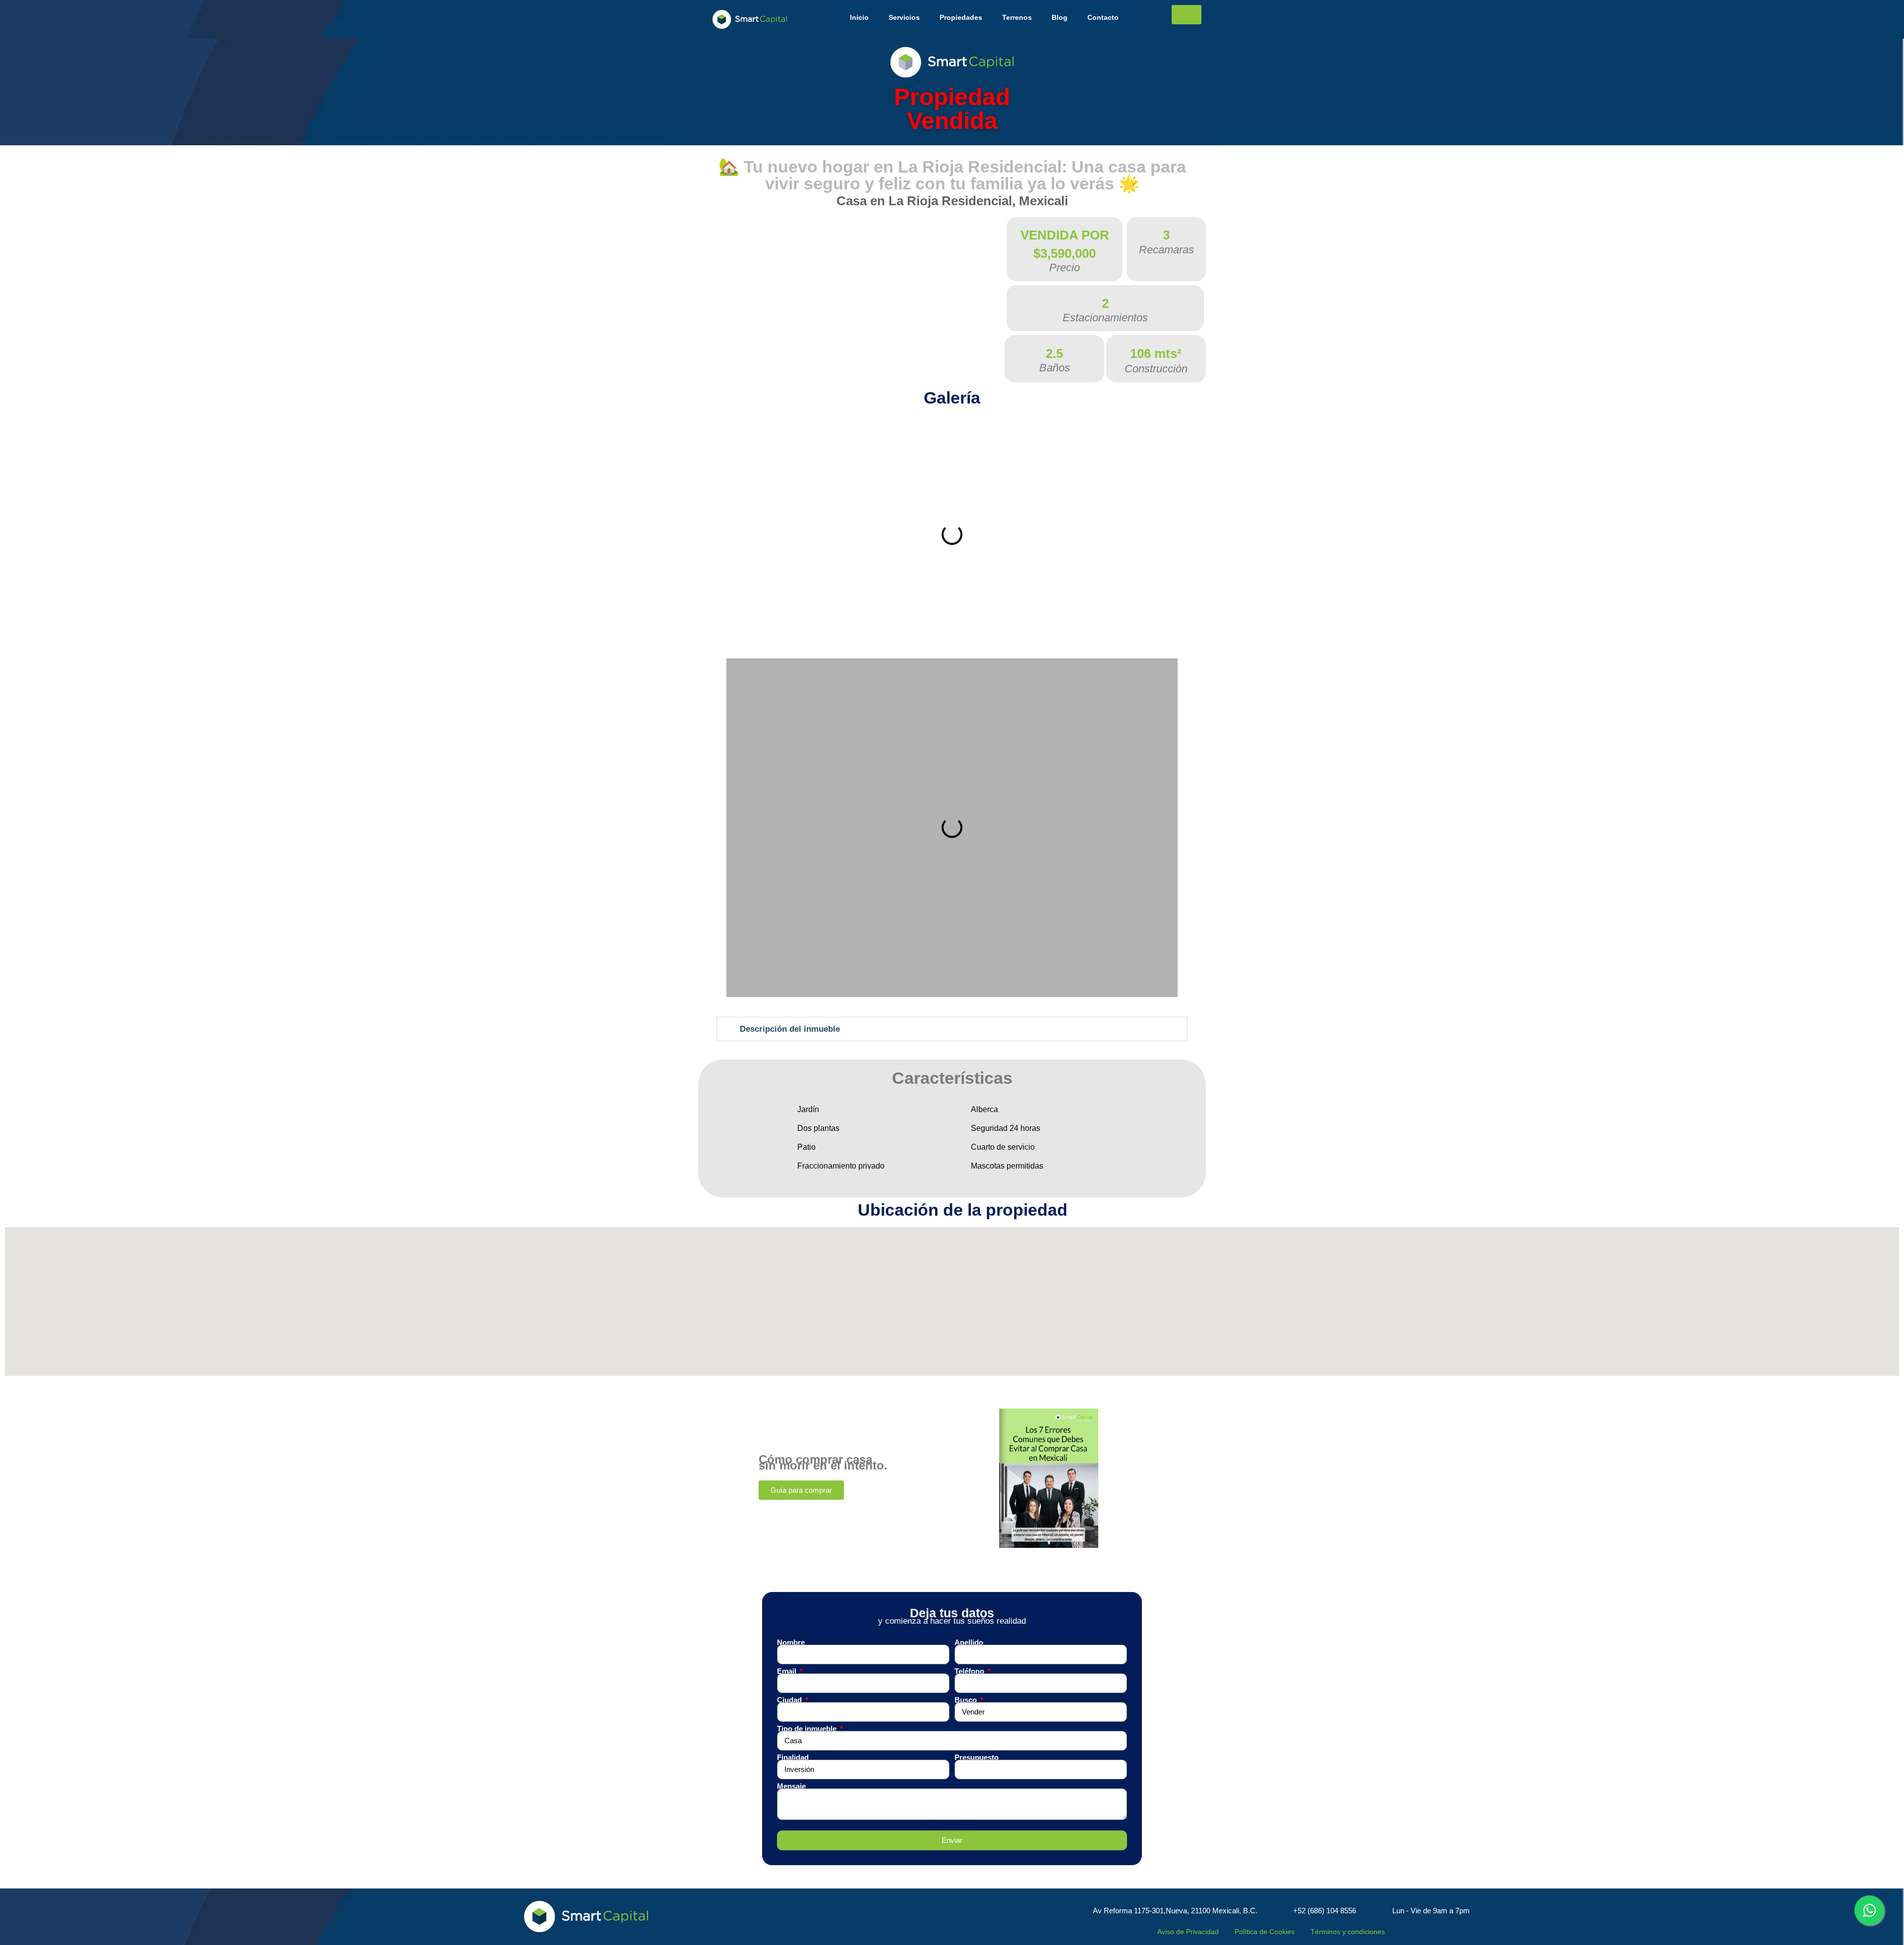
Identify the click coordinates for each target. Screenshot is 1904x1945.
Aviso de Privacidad (1188, 1932)
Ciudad (790, 1700)
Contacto (1103, 17)
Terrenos (1017, 17)
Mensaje (791, 1786)
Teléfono (970, 1671)
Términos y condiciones (1348, 1932)
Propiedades (961, 17)
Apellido (969, 1643)
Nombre (791, 1643)
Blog (1060, 17)
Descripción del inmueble (790, 1029)
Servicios (904, 17)
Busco (967, 1700)
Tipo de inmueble (808, 1729)
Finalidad (793, 1758)
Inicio (859, 17)
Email (788, 1671)
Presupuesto (977, 1758)
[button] (736, 534)
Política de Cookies (1265, 1932)
